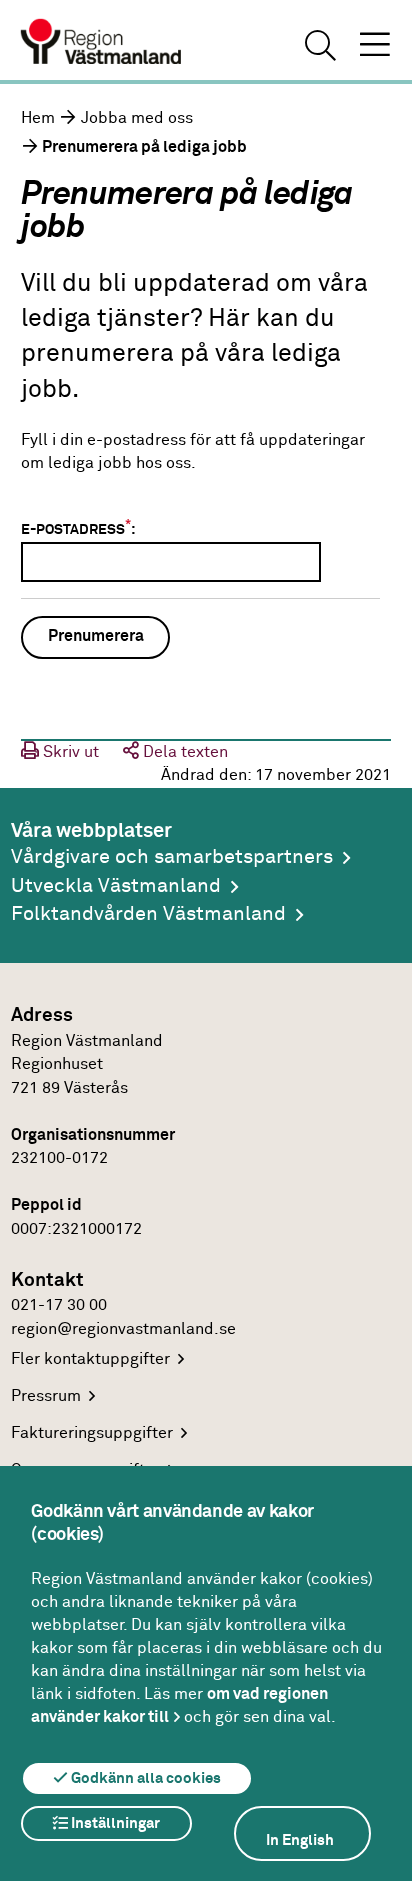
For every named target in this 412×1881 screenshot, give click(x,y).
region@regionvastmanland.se (123, 1329)
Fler (90, 1359)
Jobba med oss (137, 118)
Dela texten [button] (183, 752)
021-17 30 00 (59, 1305)
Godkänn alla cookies (144, 1778)
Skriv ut (69, 752)
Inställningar (114, 1823)
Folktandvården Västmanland (148, 914)
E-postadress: (78, 528)
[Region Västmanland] (102, 44)
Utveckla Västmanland (116, 886)
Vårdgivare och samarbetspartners (172, 857)
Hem (38, 118)
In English (300, 1840)
